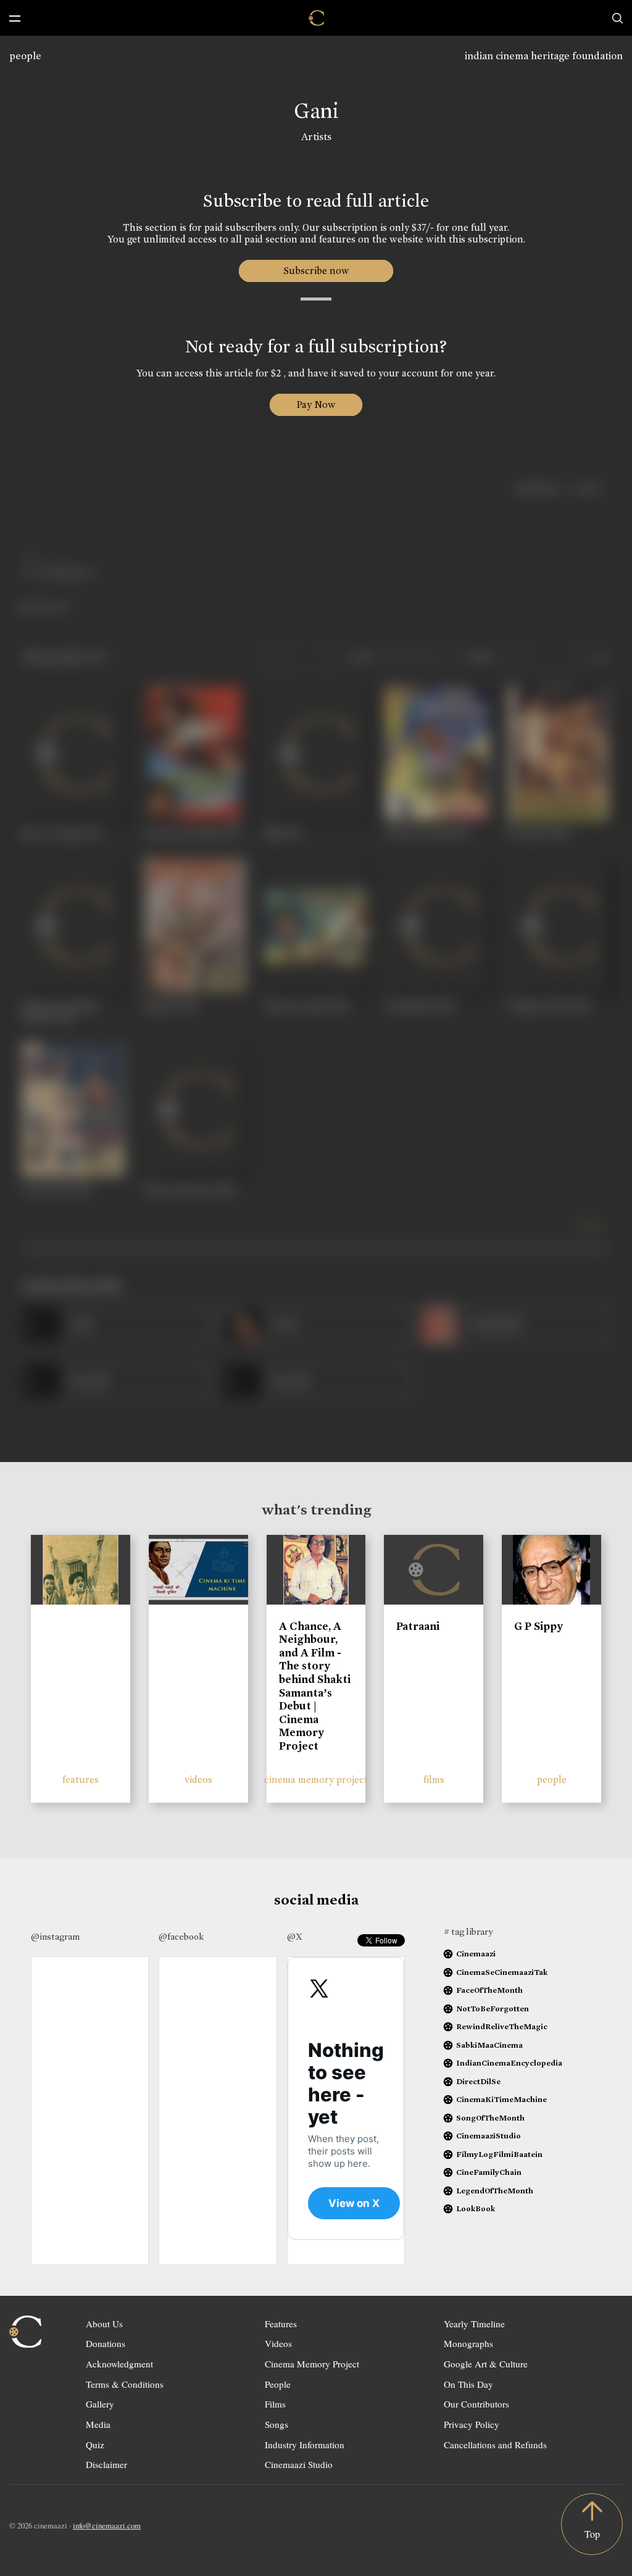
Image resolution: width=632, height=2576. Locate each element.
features (81, 1780)
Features (281, 2324)
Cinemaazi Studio (299, 2464)
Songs (276, 2424)
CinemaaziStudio (489, 2136)
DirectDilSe (478, 2081)
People (278, 2384)
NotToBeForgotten (493, 2009)
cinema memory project (316, 1780)
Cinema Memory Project (312, 2364)
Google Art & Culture (486, 2364)
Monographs (468, 2343)
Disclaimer (106, 2464)
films (434, 1780)
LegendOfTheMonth (495, 2191)
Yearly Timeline (474, 2324)
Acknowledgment (119, 2364)
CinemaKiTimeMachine (501, 2099)
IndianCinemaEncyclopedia (509, 2063)
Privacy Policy (472, 2424)
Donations (106, 2343)
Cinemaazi (476, 1954)
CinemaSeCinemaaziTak (502, 1972)
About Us (104, 2324)
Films (275, 2404)
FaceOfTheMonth (489, 1990)
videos (198, 1780)
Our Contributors (476, 2404)
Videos (278, 2343)
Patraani (418, 1626)
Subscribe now (316, 271)
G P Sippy (538, 1626)
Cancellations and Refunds (495, 2445)
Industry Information (305, 2445)
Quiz (95, 2445)
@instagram (55, 1937)
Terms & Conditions (125, 2384)
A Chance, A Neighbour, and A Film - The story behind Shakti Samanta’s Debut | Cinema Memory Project (315, 1686)
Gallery (100, 2404)
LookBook (476, 2208)
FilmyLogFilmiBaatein (499, 2154)
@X (295, 1937)
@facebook (181, 1937)
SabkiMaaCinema (489, 2045)
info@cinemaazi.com (107, 2525)
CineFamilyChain (489, 2172)
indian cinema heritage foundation (544, 56)
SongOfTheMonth (490, 2118)
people (25, 56)
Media (98, 2424)
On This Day (468, 2384)
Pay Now (316, 405)
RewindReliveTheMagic (502, 2026)
